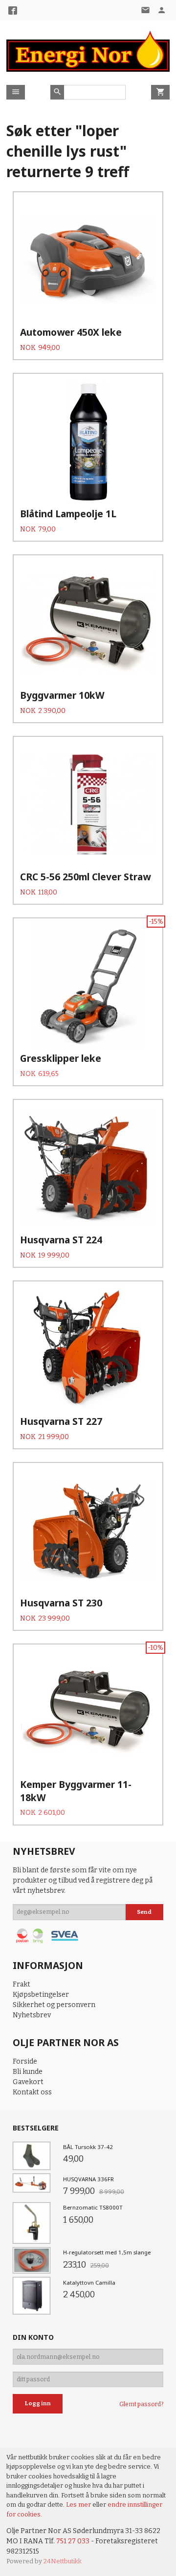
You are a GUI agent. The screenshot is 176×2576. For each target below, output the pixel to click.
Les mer (79, 2505)
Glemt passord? (141, 2404)
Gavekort (28, 2082)
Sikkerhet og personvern (54, 2005)
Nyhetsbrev (32, 2015)
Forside (25, 2061)
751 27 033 (73, 2541)
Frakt (22, 1984)
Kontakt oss (32, 2092)
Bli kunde (28, 2072)
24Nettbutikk (63, 2561)
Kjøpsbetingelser (41, 1995)
